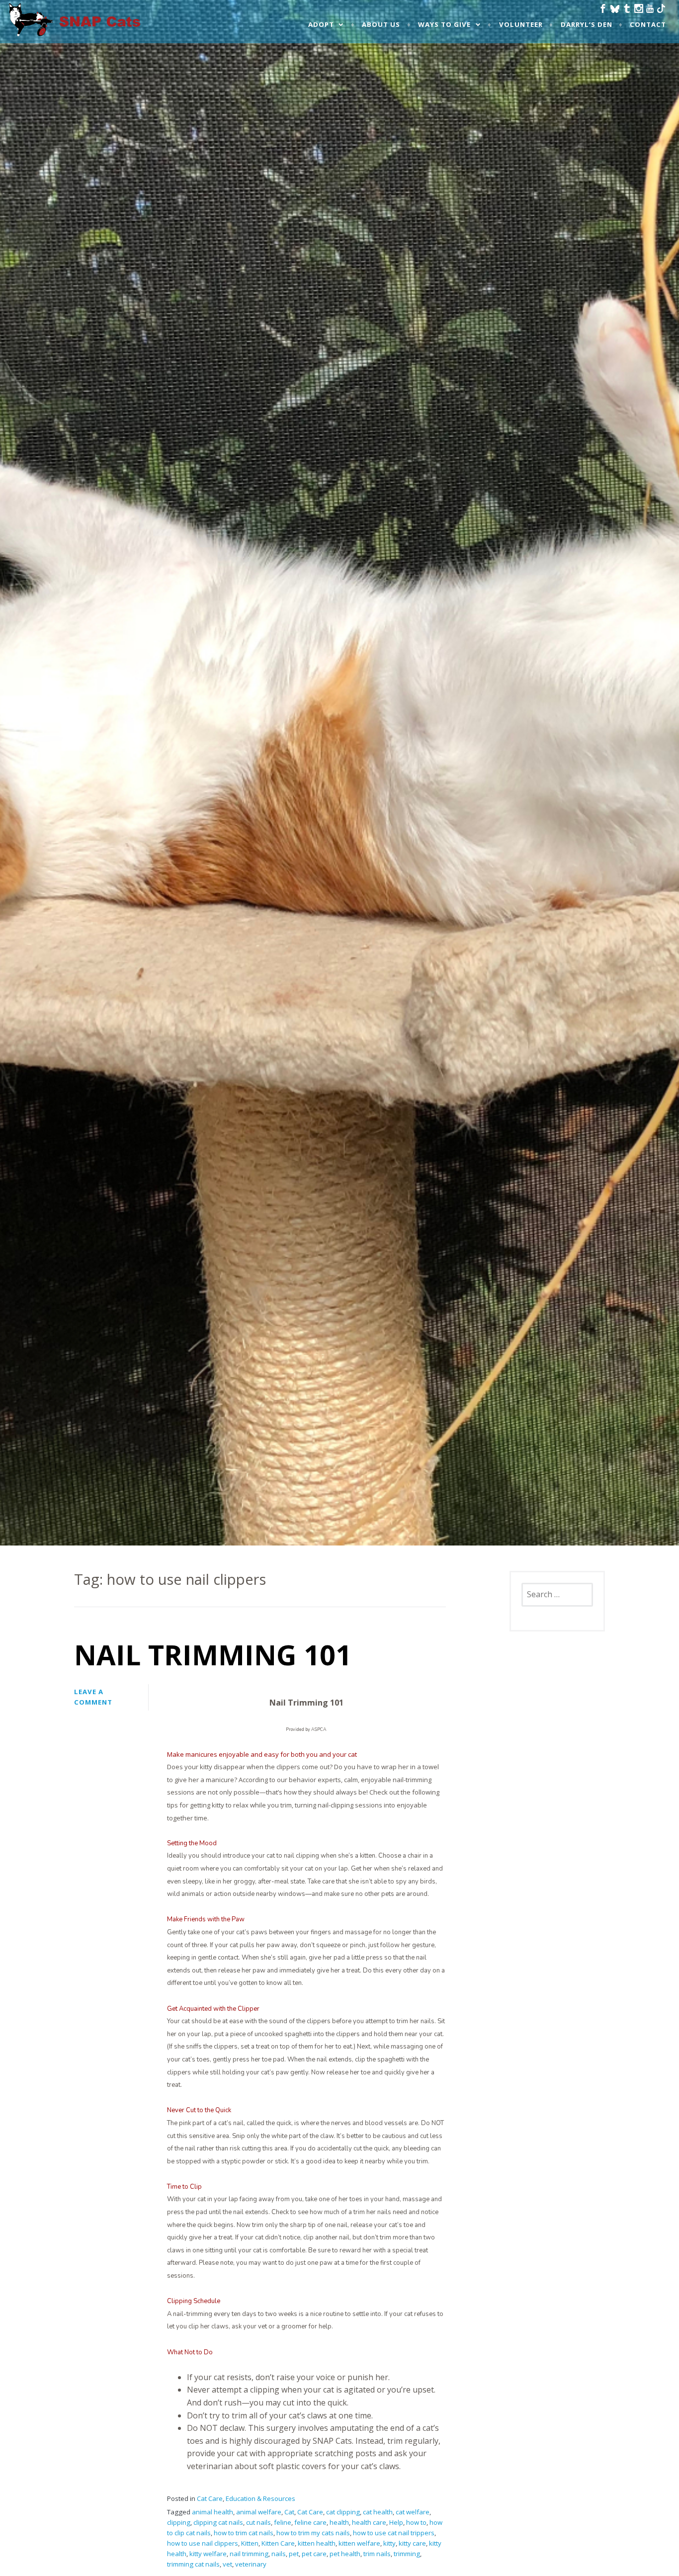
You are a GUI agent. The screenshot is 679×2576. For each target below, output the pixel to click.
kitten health (317, 2543)
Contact (648, 24)
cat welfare (413, 2512)
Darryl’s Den (587, 24)
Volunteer (521, 24)
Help (396, 2522)
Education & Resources (260, 2498)
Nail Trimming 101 (213, 1654)
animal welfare (259, 2512)
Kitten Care (278, 2543)
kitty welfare (208, 2554)
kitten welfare (359, 2543)
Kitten (250, 2543)
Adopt (321, 24)
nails (279, 2554)
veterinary (251, 2564)
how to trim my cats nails (313, 2533)
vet (227, 2564)
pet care (314, 2554)
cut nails (258, 2522)
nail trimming (249, 2554)
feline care (310, 2522)
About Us (381, 24)
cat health (378, 2512)
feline (283, 2522)
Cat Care (210, 2498)
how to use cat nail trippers (394, 2533)
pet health (345, 2554)
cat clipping (343, 2512)
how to (416, 2522)
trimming (407, 2554)
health (339, 2522)
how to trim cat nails (244, 2533)
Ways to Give (444, 24)
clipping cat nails (218, 2522)
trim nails (377, 2554)
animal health (212, 2512)
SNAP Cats (35, 29)
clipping (179, 2522)
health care (369, 2522)
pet (294, 2554)
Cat (289, 2512)
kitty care (412, 2543)
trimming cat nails (193, 2564)
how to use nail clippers (203, 2543)
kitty (389, 2543)
